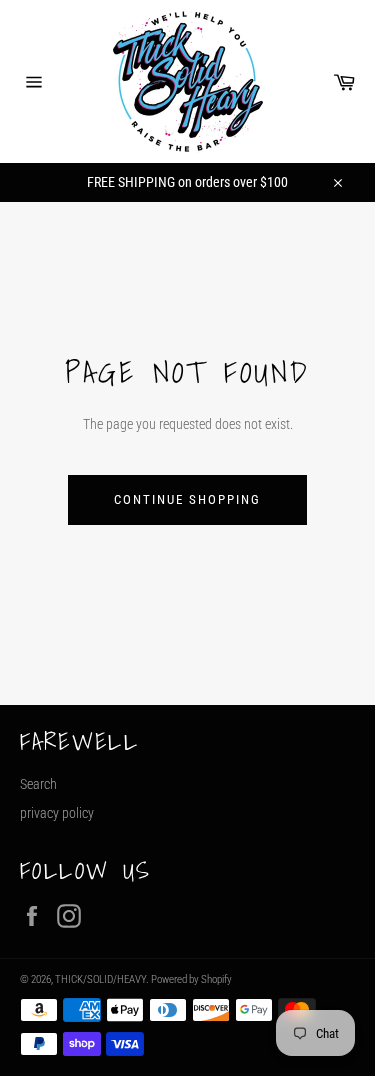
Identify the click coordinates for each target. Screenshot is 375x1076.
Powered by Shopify (191, 979)
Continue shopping (187, 499)
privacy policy (57, 813)
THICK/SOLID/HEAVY (100, 979)
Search (38, 784)
